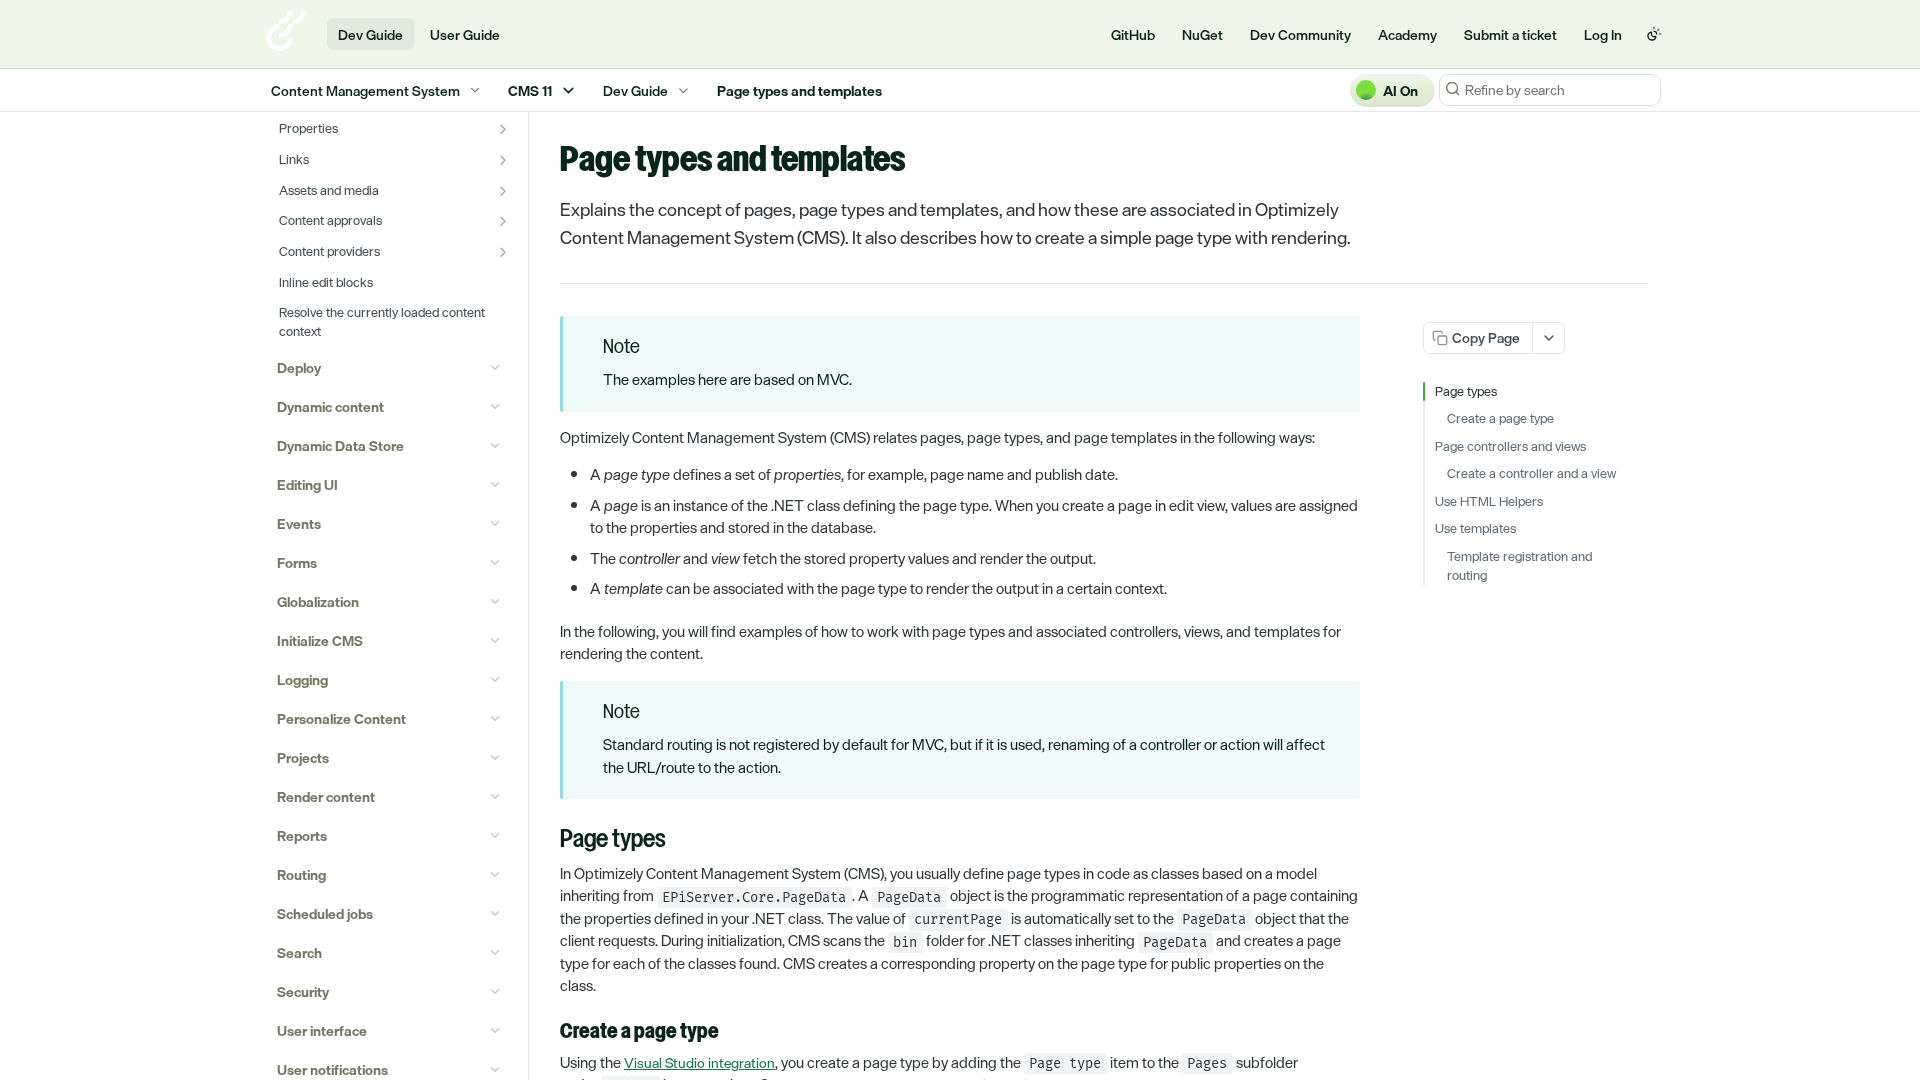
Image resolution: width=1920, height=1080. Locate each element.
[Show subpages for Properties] (503, 129)
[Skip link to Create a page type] (546, 1032)
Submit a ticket (1510, 34)
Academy (1407, 34)
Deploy (299, 367)
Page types (1466, 392)
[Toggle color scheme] (1654, 34)
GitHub (1133, 34)
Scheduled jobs (325, 913)
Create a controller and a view (1531, 474)
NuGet (1202, 34)
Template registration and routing (1519, 566)
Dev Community (1300, 34)
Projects (303, 757)
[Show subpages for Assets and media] (503, 191)
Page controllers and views (1510, 447)
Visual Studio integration (699, 1062)
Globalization (318, 601)
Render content (326, 796)
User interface (322, 1030)
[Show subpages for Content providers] (503, 252)
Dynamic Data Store (340, 445)
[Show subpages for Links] (503, 160)
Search (299, 952)
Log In (1603, 34)
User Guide (465, 34)
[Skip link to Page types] (546, 841)
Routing (301, 874)
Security (303, 991)
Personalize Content (341, 718)
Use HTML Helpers (1489, 502)
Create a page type (1500, 419)
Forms (297, 562)
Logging (302, 679)
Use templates (1475, 529)
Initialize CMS (320, 640)
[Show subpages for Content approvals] (503, 221)
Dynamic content (330, 406)
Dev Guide (370, 34)
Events (299, 523)
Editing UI (307, 484)
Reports (302, 835)
